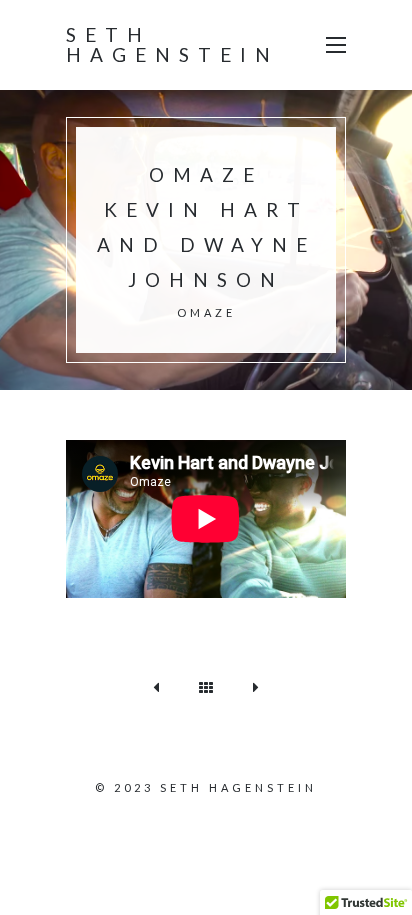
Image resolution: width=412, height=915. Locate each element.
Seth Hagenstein (172, 44)
